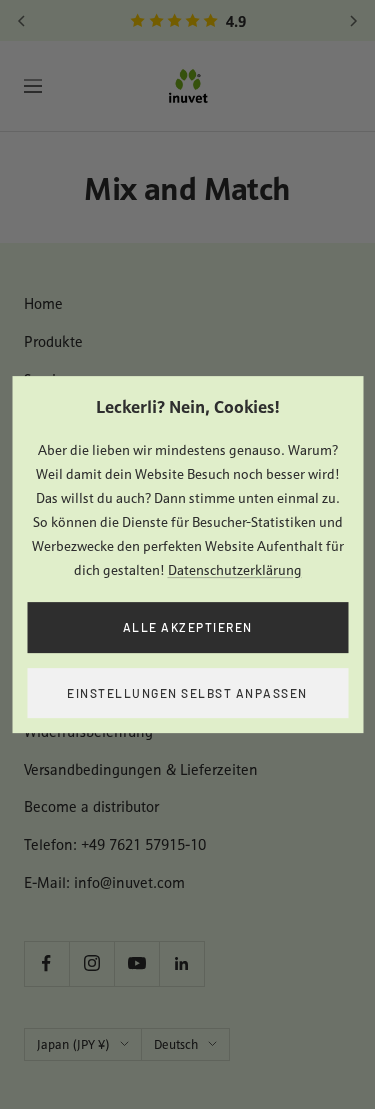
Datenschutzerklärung (235, 570)
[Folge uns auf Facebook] (46, 963)
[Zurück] (22, 21)
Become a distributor (91, 806)
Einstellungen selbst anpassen (187, 693)
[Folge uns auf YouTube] (136, 963)
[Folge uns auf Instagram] (91, 963)
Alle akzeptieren (188, 627)
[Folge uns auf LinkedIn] (181, 963)
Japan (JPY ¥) (73, 1044)
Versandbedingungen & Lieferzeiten (141, 769)
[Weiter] (353, 21)
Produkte (53, 341)
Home (43, 303)
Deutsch (176, 1044)
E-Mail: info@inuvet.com (104, 882)
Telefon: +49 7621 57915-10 (115, 844)
